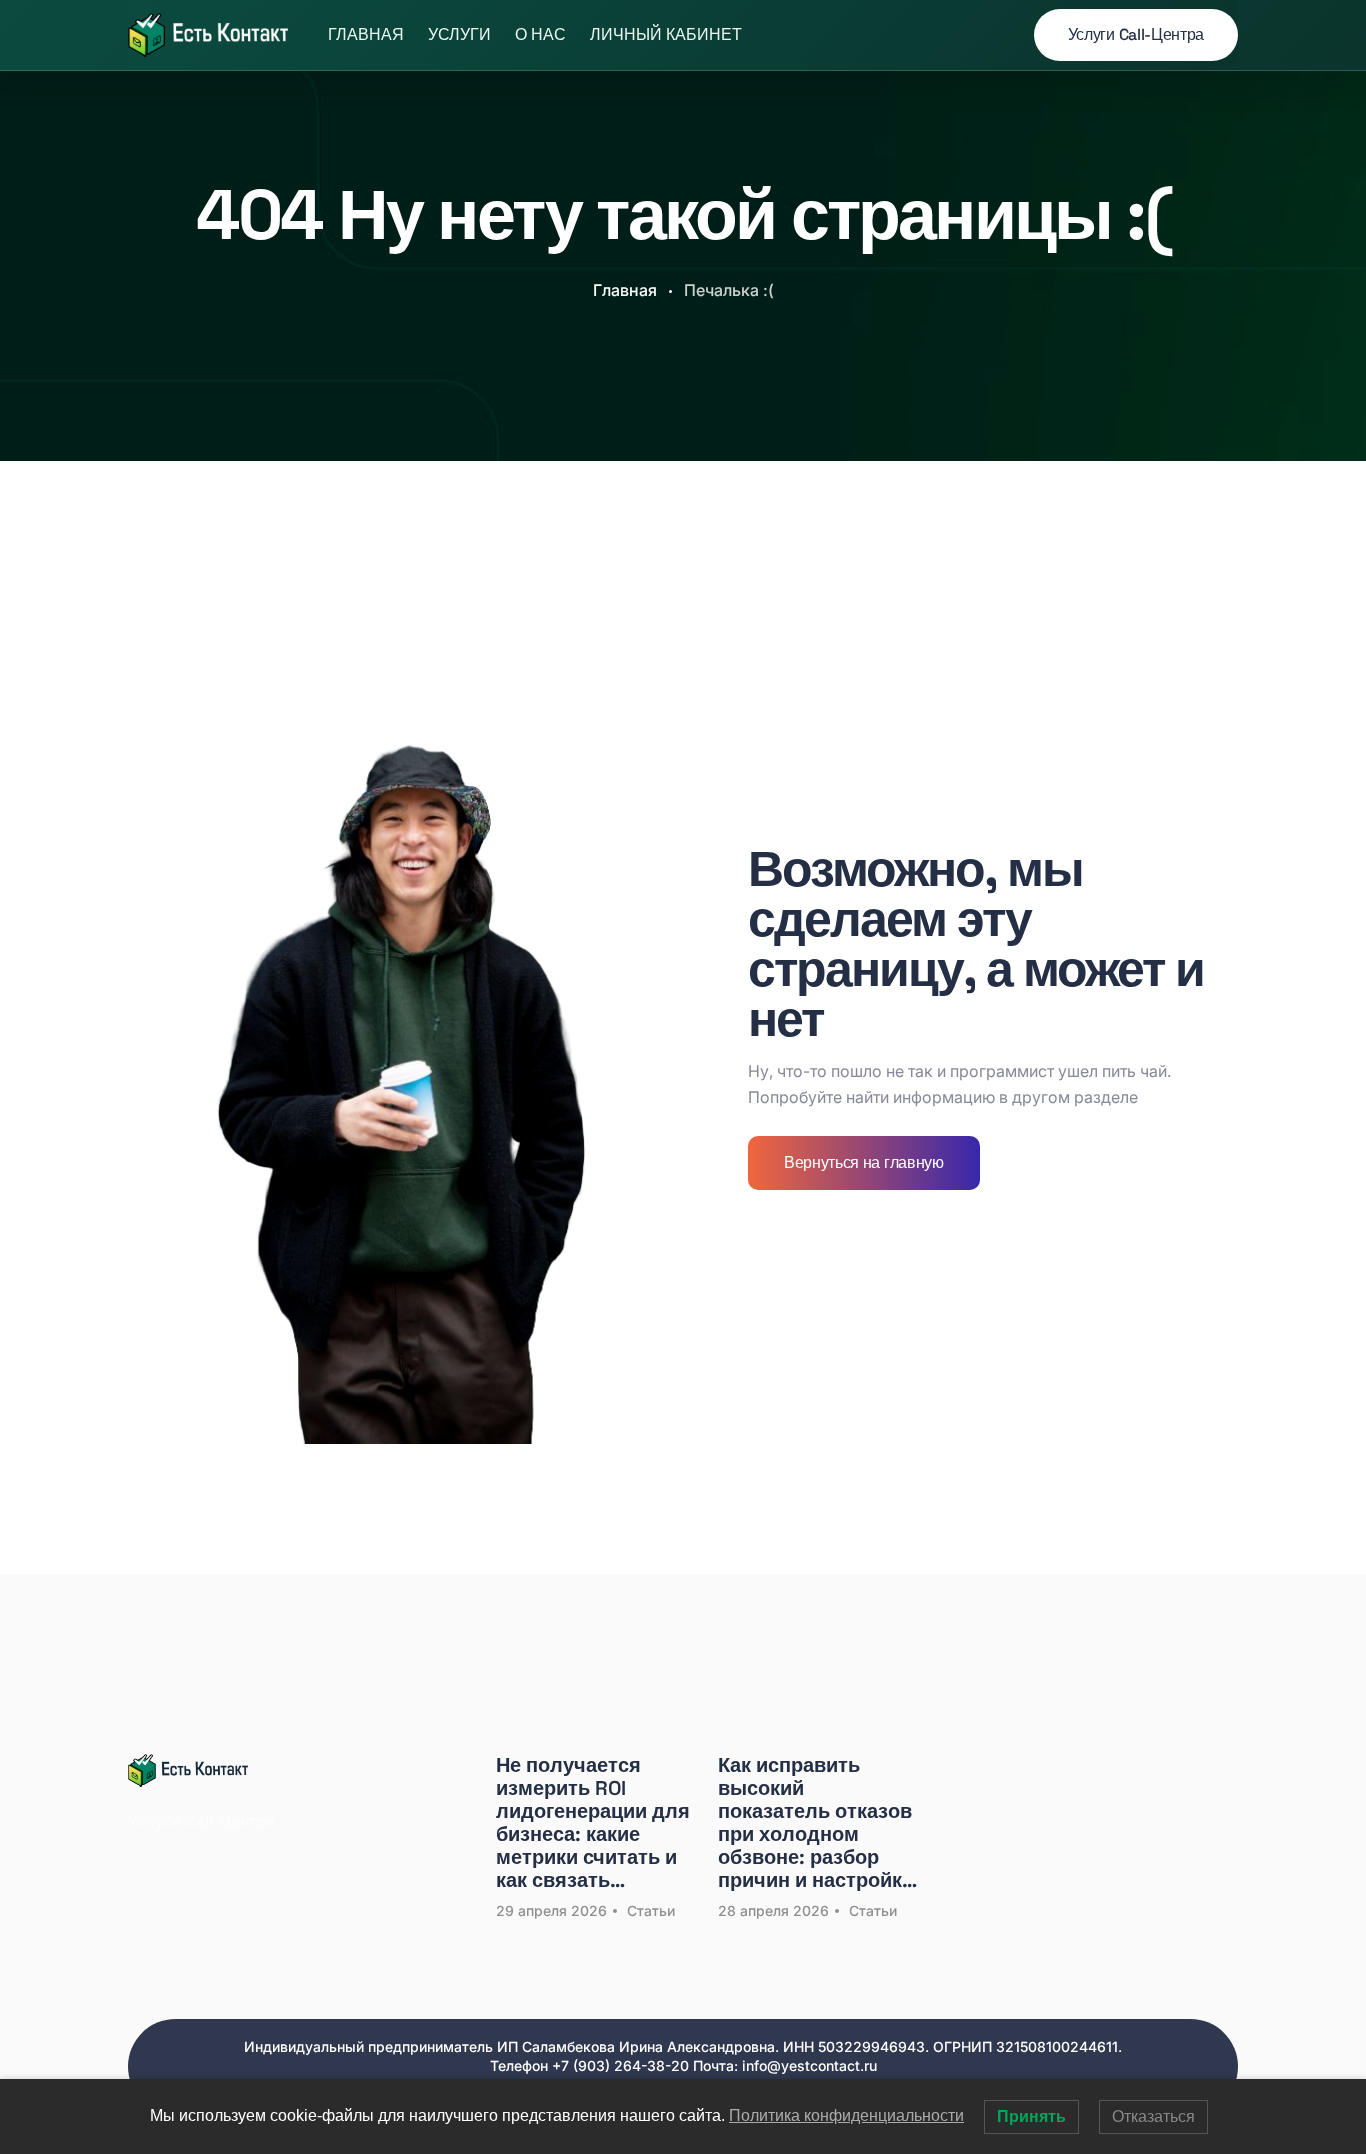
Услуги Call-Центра (1136, 34)
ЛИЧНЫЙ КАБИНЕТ (666, 34)
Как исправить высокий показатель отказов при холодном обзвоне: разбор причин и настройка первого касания (815, 1823)
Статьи (651, 1910)
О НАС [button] (540, 34)
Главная (366, 34)
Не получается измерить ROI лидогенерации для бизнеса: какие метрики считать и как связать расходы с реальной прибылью (593, 1823)
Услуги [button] (459, 34)
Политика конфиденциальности (846, 2115)
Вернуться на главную (864, 1162)
